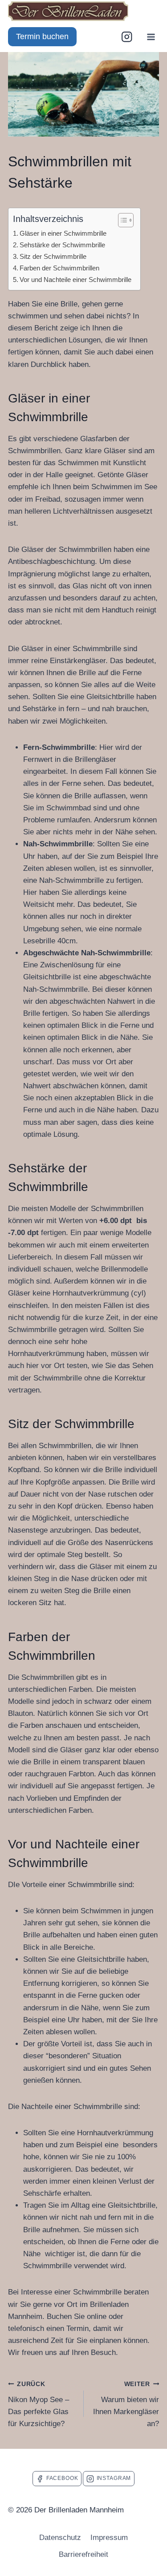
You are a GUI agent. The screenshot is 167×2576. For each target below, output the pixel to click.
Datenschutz (60, 2538)
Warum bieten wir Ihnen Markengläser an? (126, 2404)
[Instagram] (127, 37)
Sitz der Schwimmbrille (53, 256)
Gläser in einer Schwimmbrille (63, 233)
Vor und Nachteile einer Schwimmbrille (75, 280)
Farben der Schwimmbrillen (59, 268)
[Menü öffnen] (151, 37)
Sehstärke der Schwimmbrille (62, 245)
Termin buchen (42, 36)
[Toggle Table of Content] (121, 220)
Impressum (109, 2538)
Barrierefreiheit (83, 2554)
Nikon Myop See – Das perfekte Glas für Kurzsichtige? (39, 2404)
